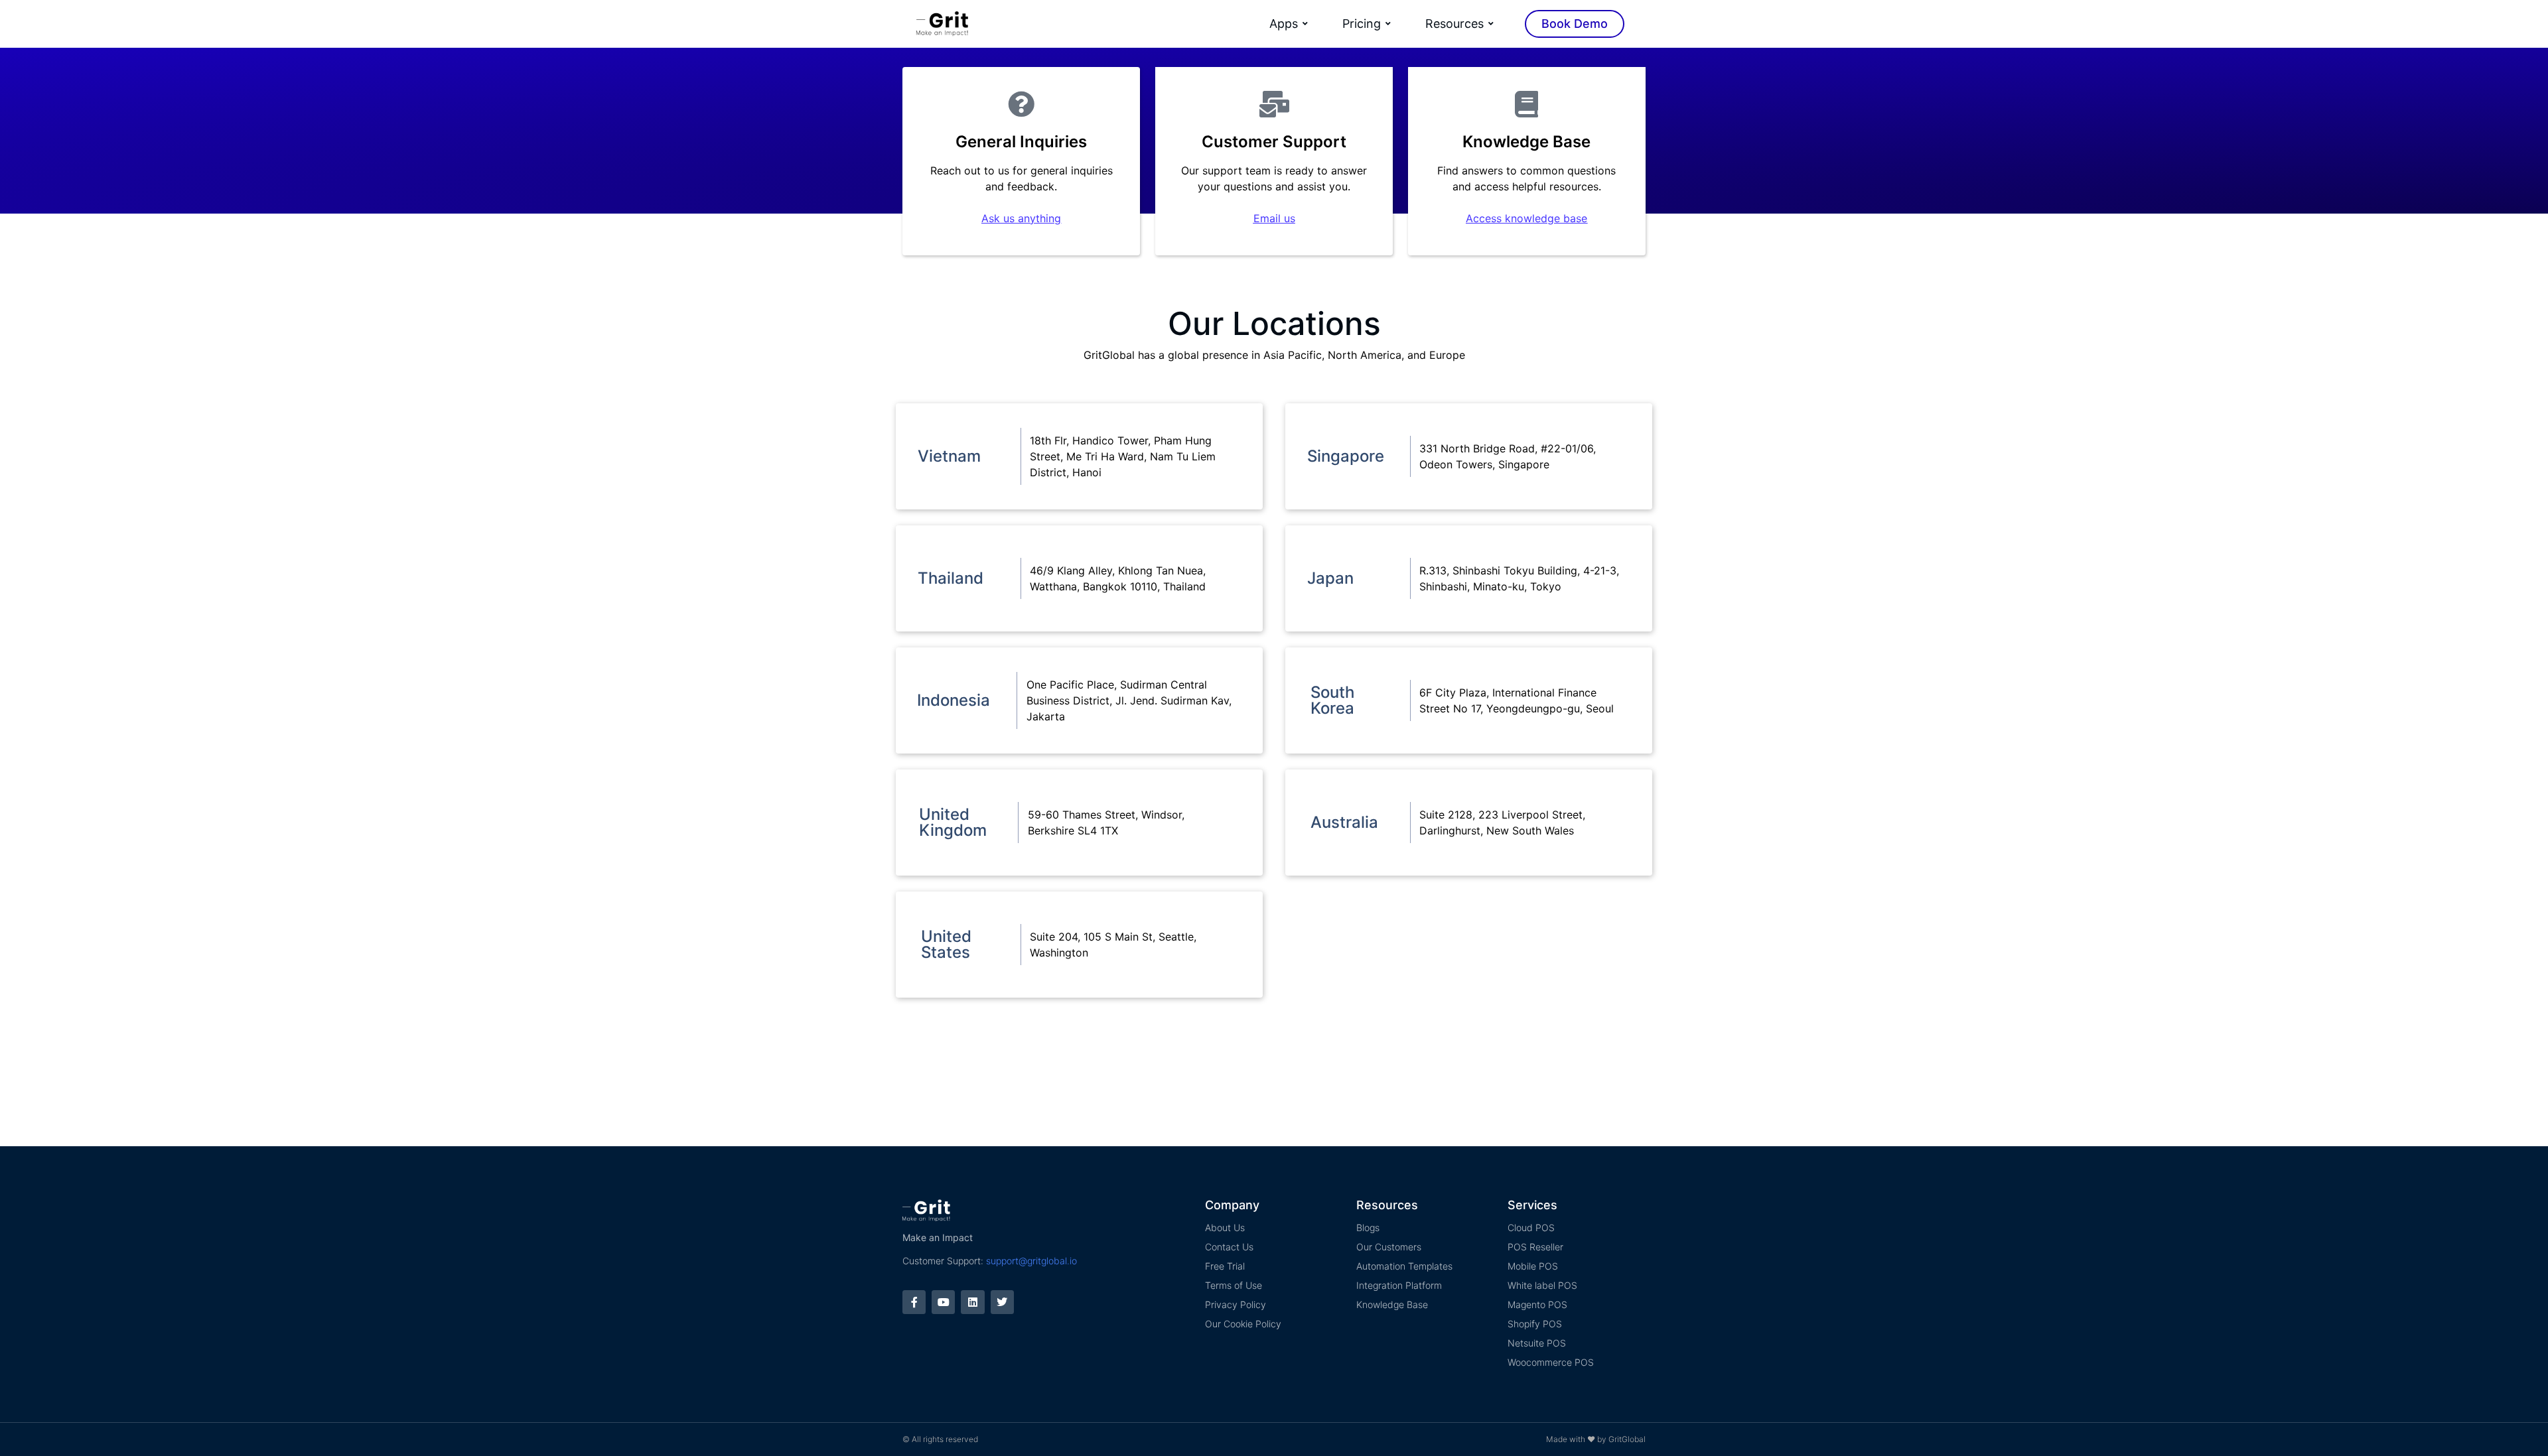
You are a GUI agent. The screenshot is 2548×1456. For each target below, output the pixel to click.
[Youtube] (943, 1302)
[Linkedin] (972, 1302)
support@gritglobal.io (1031, 1261)
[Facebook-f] (914, 1302)
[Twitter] (1002, 1302)
